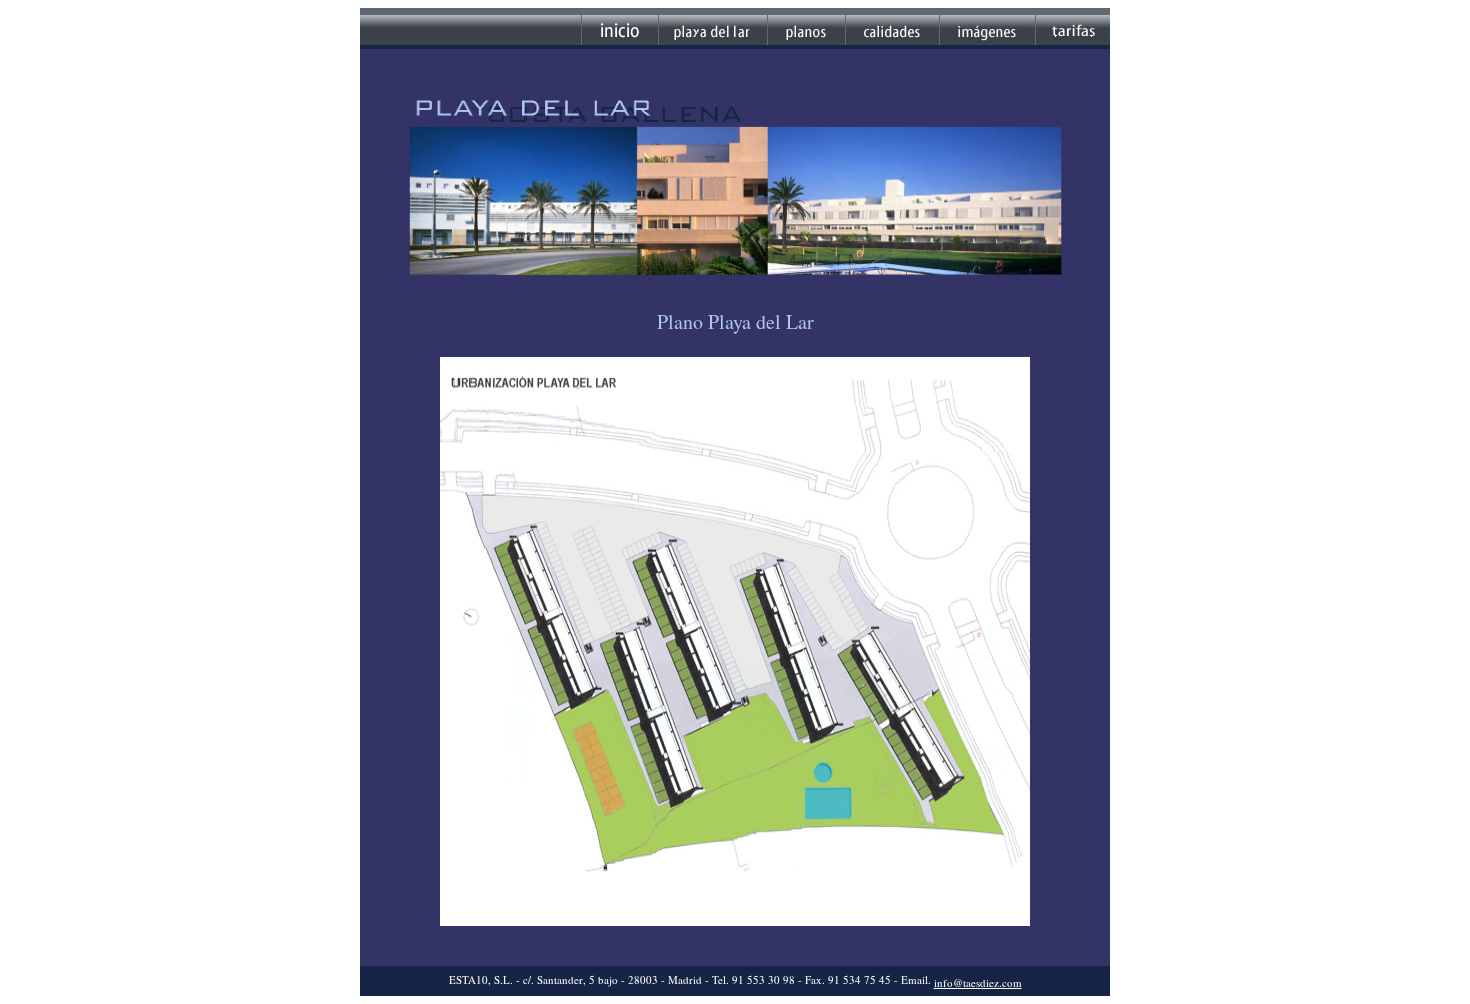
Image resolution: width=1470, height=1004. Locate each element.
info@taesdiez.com (978, 982)
